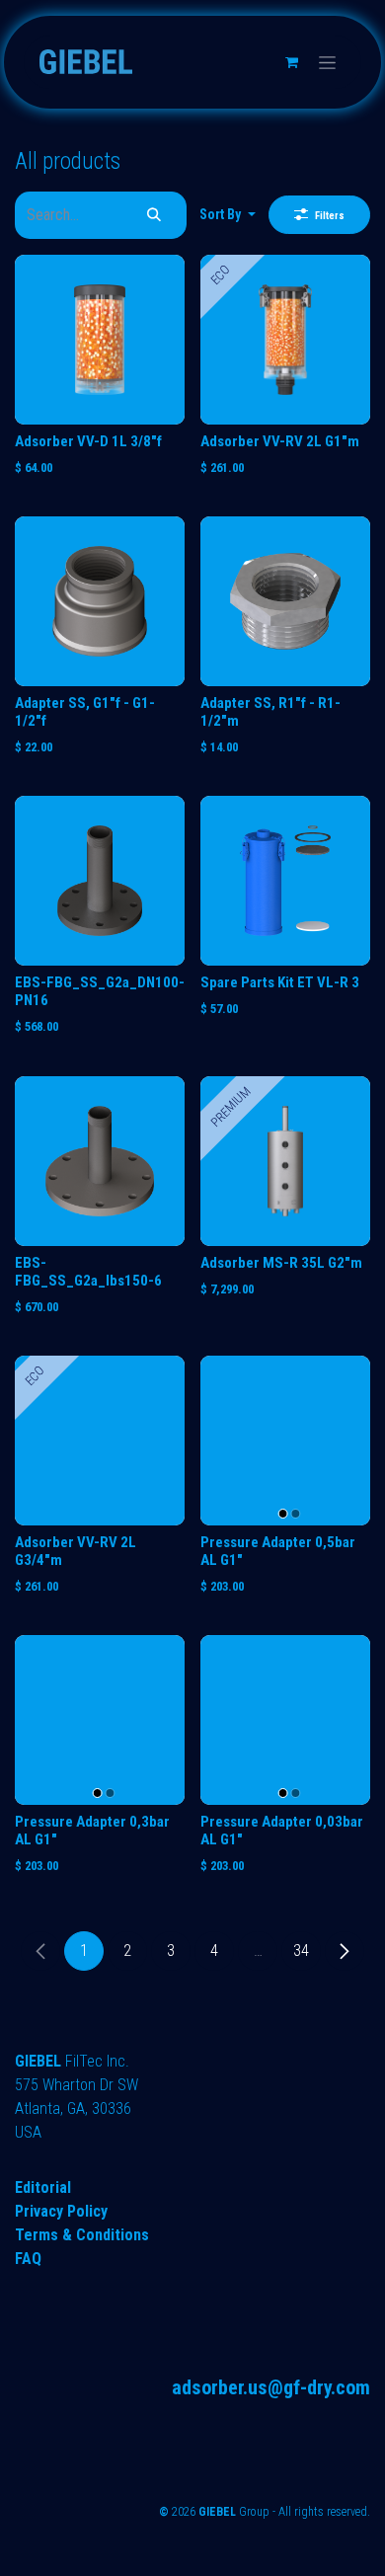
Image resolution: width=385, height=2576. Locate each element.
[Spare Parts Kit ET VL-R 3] (285, 881)
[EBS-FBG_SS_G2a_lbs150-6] (100, 1161)
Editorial (43, 2187)
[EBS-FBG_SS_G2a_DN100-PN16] (100, 881)
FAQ (28, 2259)
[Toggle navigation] (327, 62)
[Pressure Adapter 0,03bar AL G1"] (285, 1720)
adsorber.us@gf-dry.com (271, 2387)
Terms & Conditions (82, 2235)
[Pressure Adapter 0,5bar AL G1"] (285, 1441)
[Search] (154, 215)
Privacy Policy (61, 2211)
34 (301, 1951)
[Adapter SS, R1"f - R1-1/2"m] (285, 601)
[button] (228, 215)
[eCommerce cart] (291, 62)
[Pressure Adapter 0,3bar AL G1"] (100, 1720)
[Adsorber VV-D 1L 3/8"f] (100, 340)
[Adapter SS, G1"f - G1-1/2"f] (100, 601)
